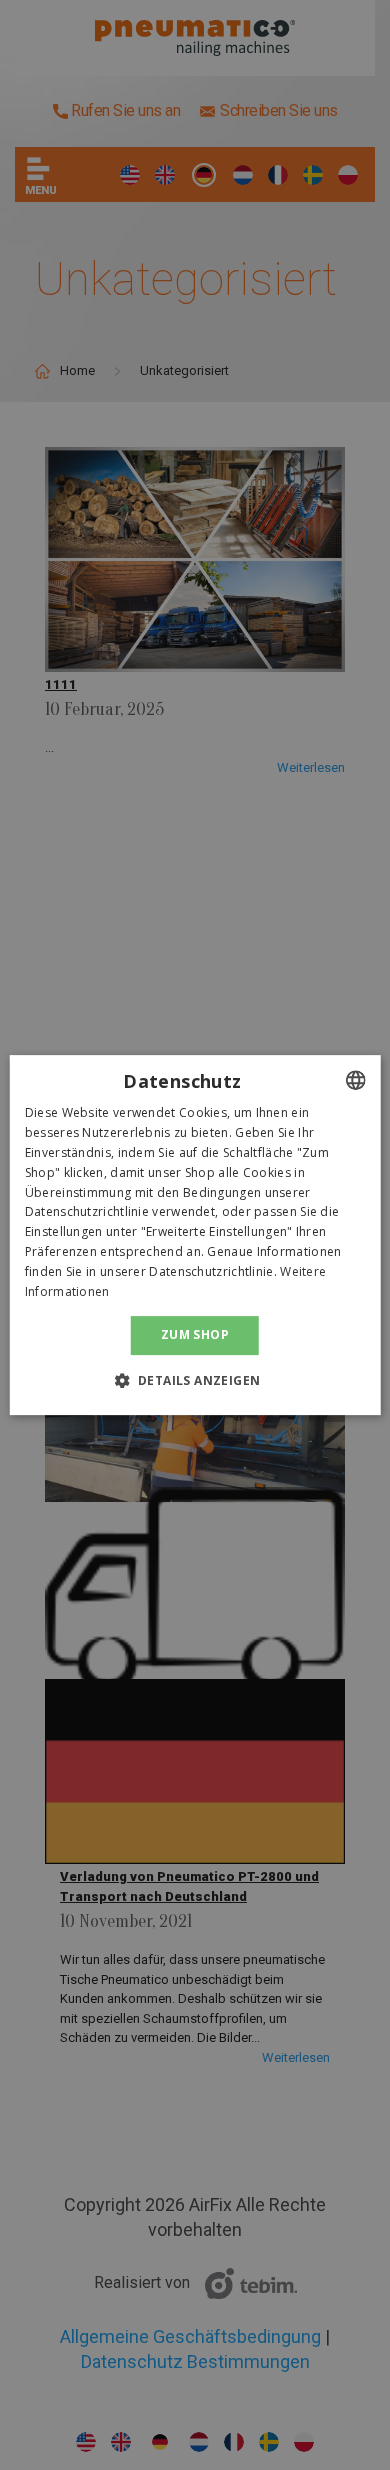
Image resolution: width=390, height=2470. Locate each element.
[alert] (195, 1235)
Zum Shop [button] (195, 1334)
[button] (195, 1380)
